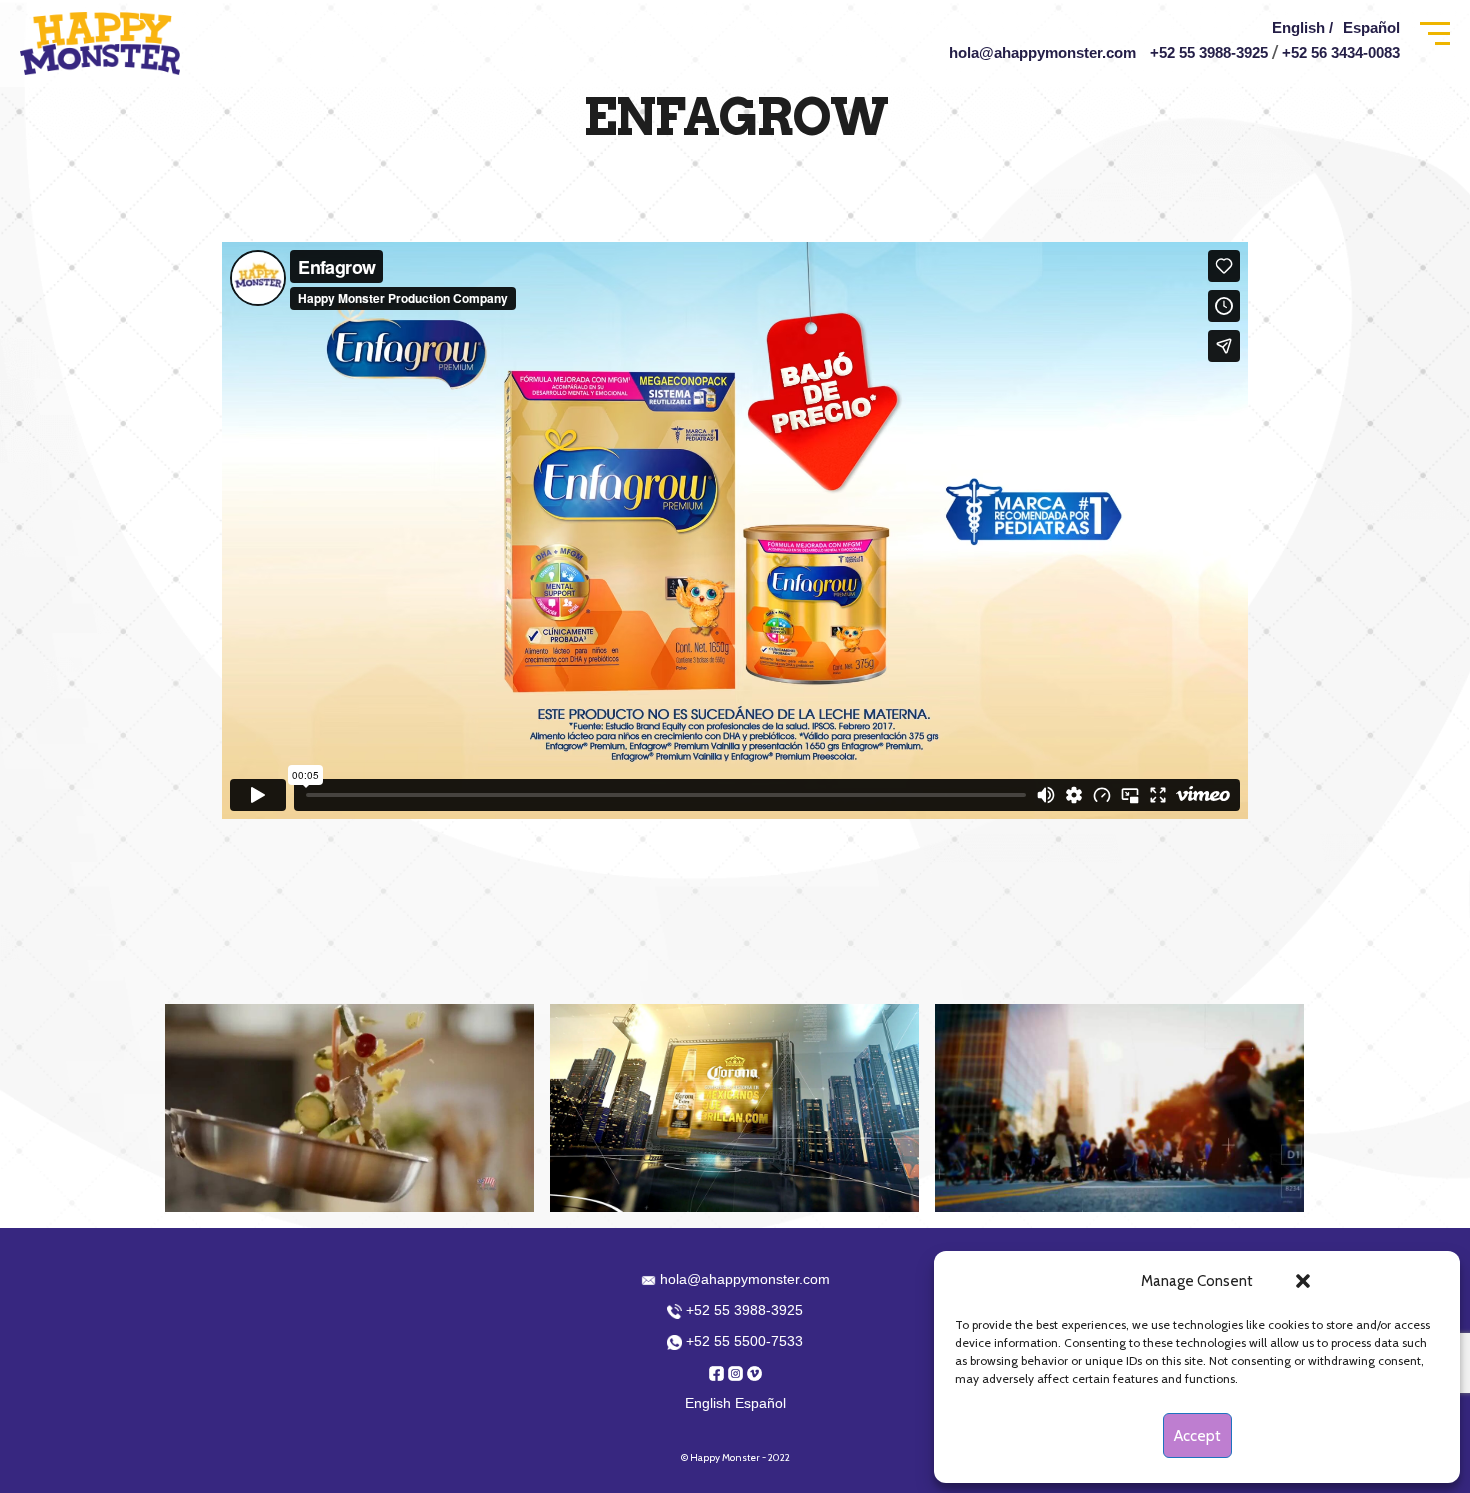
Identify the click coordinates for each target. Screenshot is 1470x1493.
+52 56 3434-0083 (1341, 52)
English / (1302, 27)
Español (1371, 27)
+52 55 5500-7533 (742, 1341)
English (708, 1403)
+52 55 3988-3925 (1209, 52)
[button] (1303, 1281)
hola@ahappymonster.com (1042, 52)
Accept (1197, 1436)
